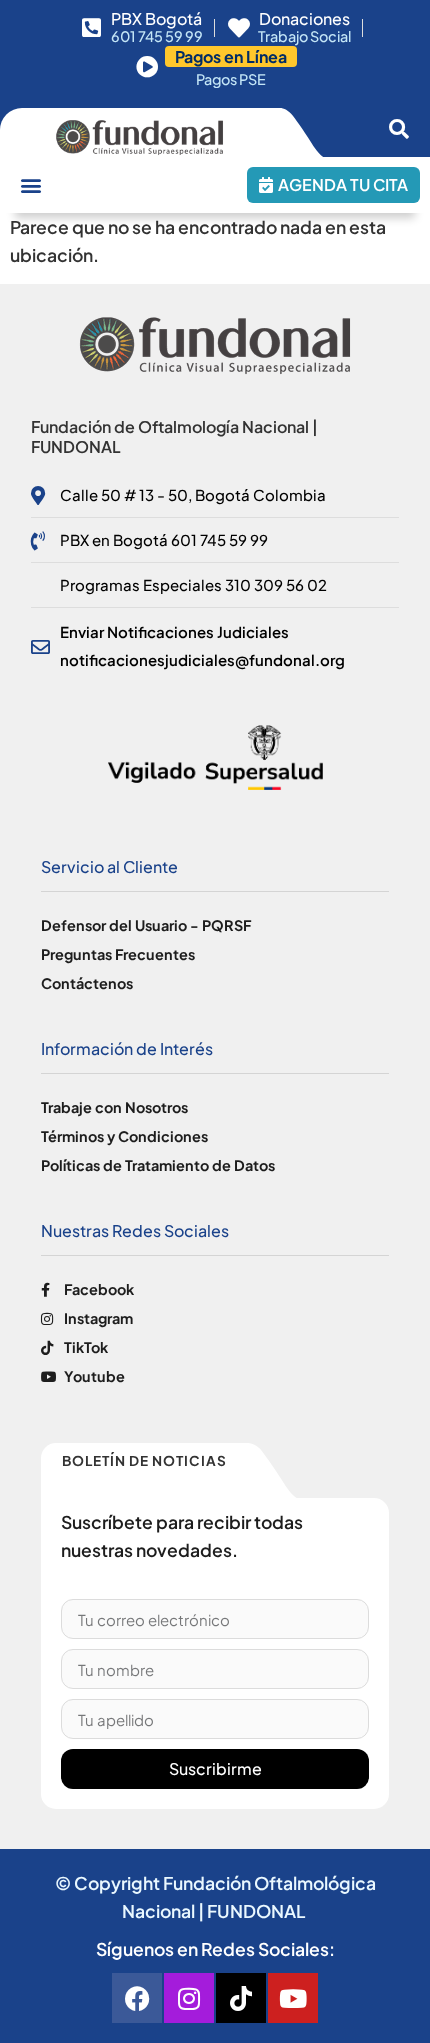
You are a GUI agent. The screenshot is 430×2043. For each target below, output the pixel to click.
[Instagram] (189, 1998)
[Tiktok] (241, 1998)
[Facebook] (137, 1998)
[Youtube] (293, 1998)
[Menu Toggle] (31, 185)
